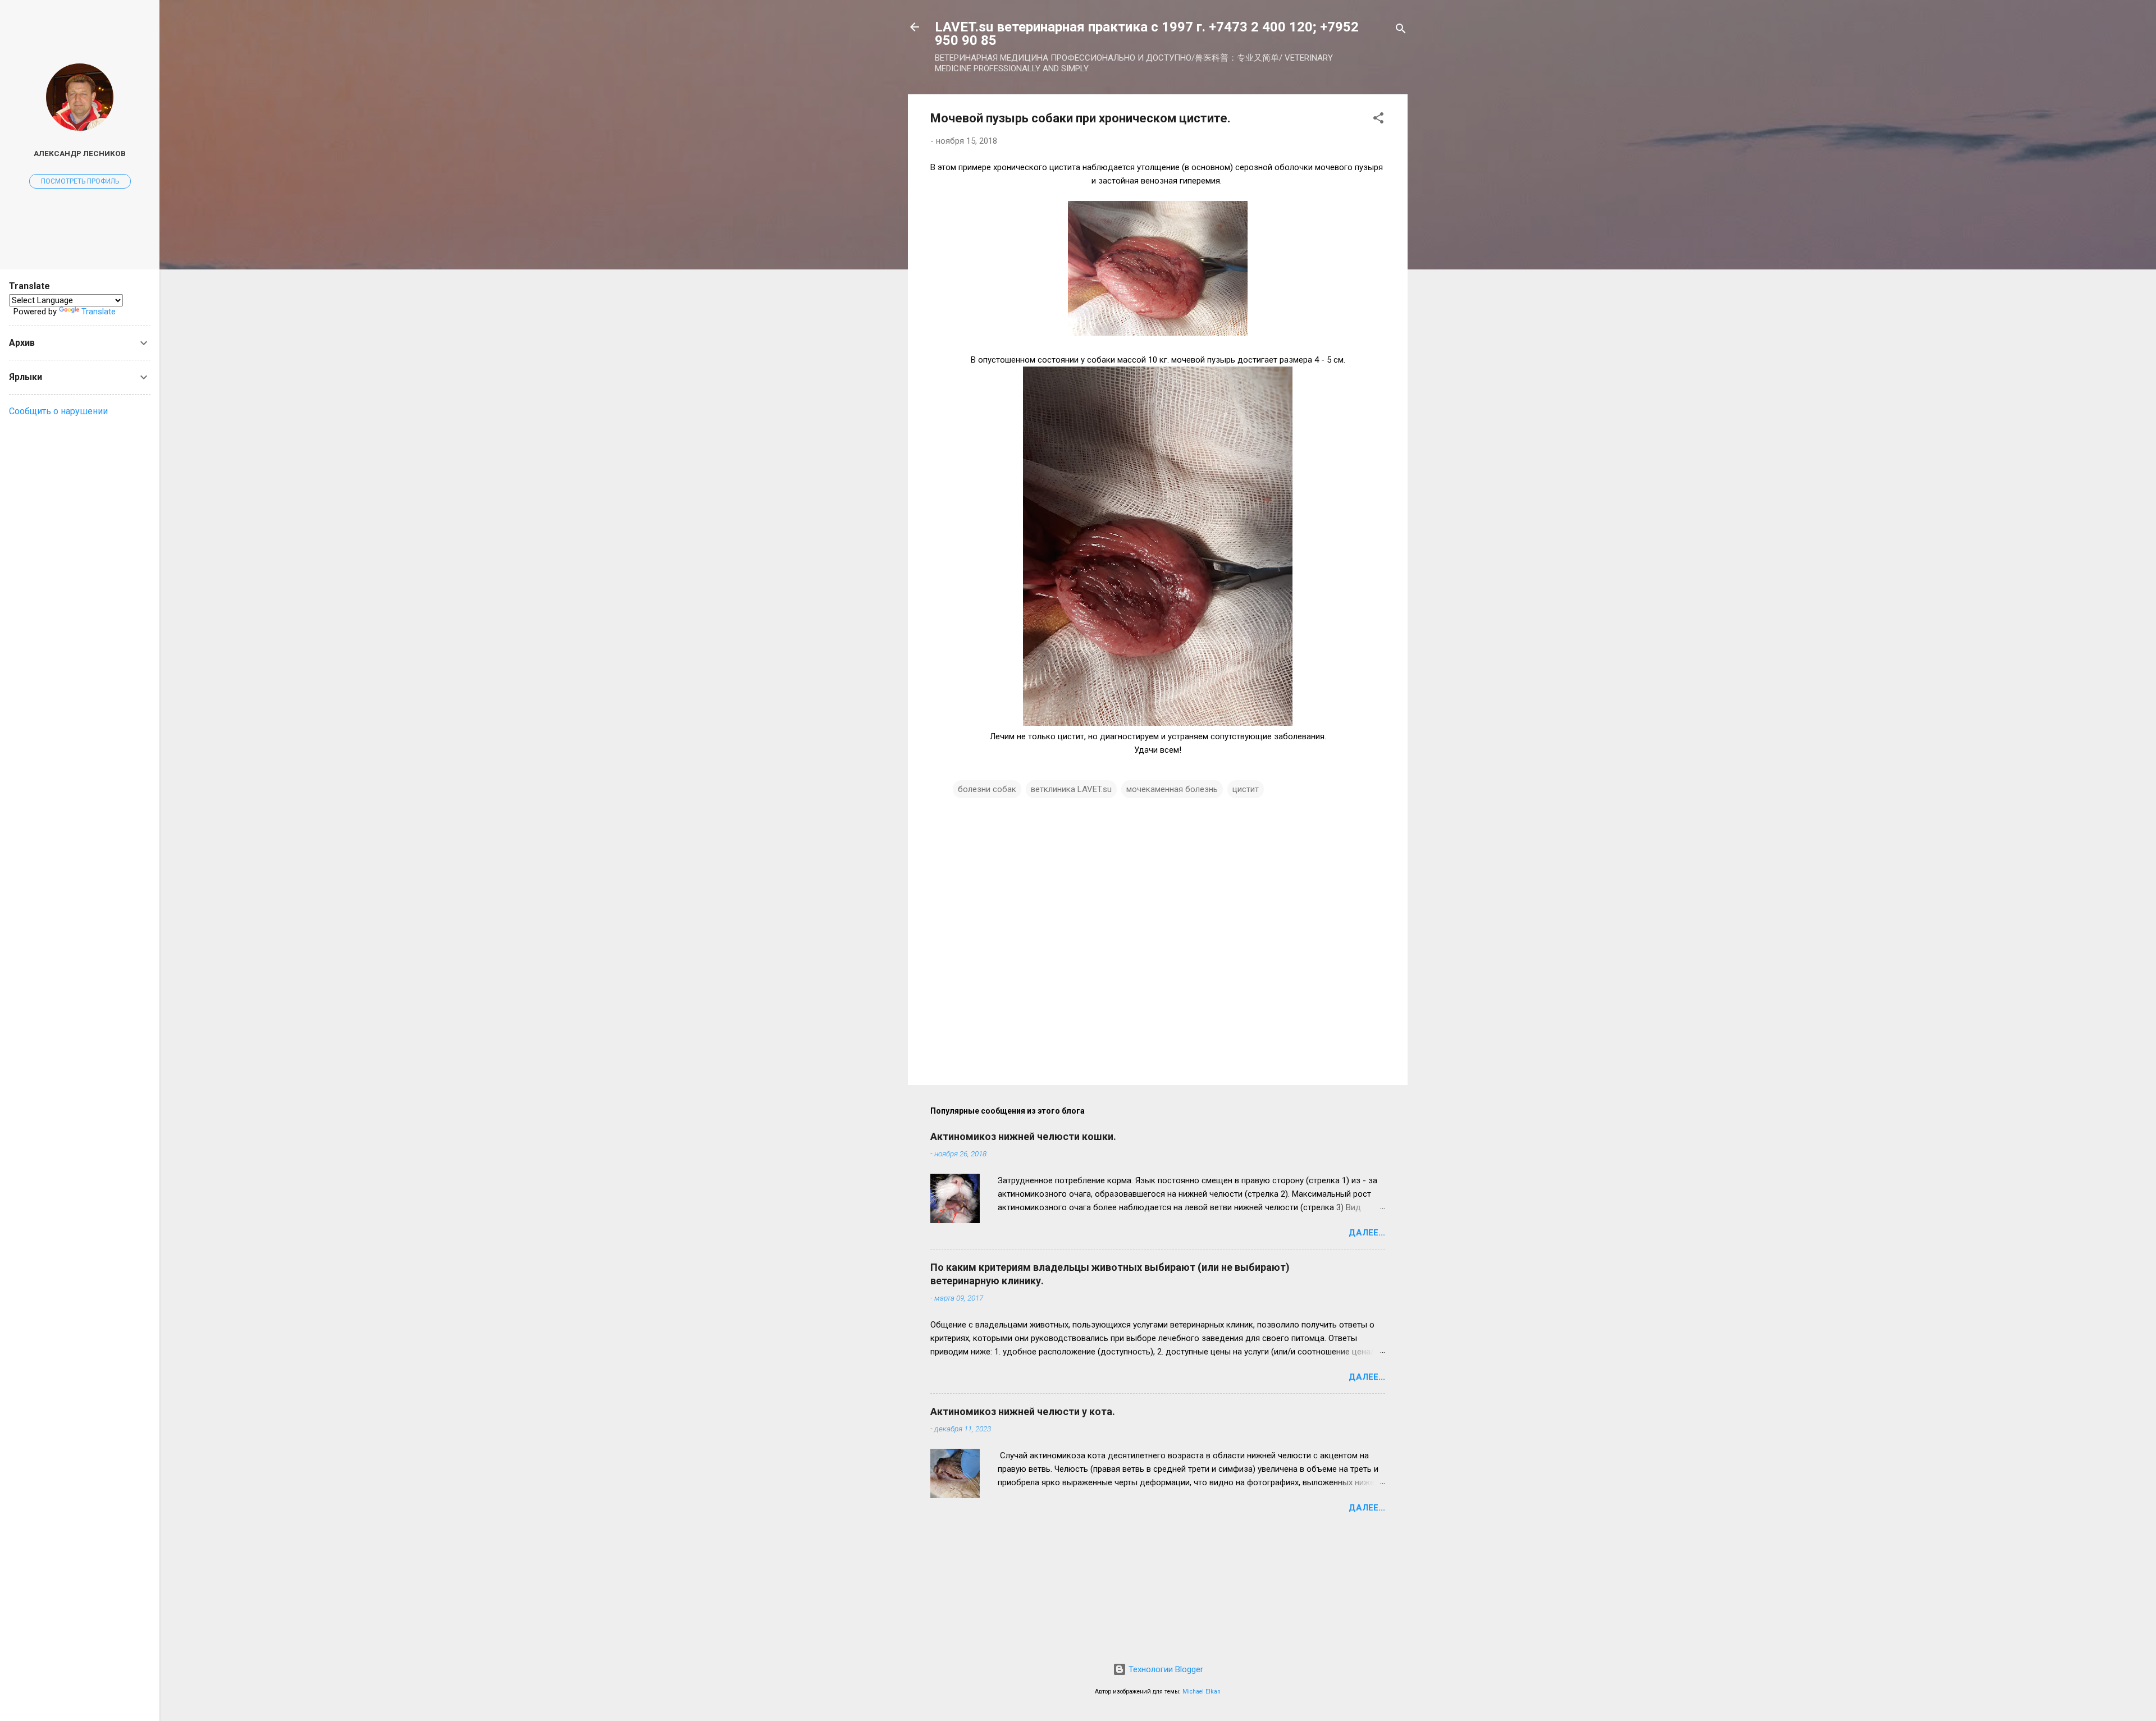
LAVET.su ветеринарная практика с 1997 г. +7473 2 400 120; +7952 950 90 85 (1147, 34)
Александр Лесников (80, 153)
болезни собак (987, 789)
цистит (1246, 789)
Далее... (1367, 1233)
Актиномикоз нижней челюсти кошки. (1023, 1136)
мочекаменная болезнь (1172, 789)
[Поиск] (1401, 31)
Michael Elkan (1202, 1692)
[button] (1378, 120)
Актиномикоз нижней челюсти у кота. (1023, 1411)
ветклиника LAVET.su (1071, 789)
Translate (99, 312)
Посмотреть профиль (80, 181)
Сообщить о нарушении (58, 411)
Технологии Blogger (1165, 1669)
